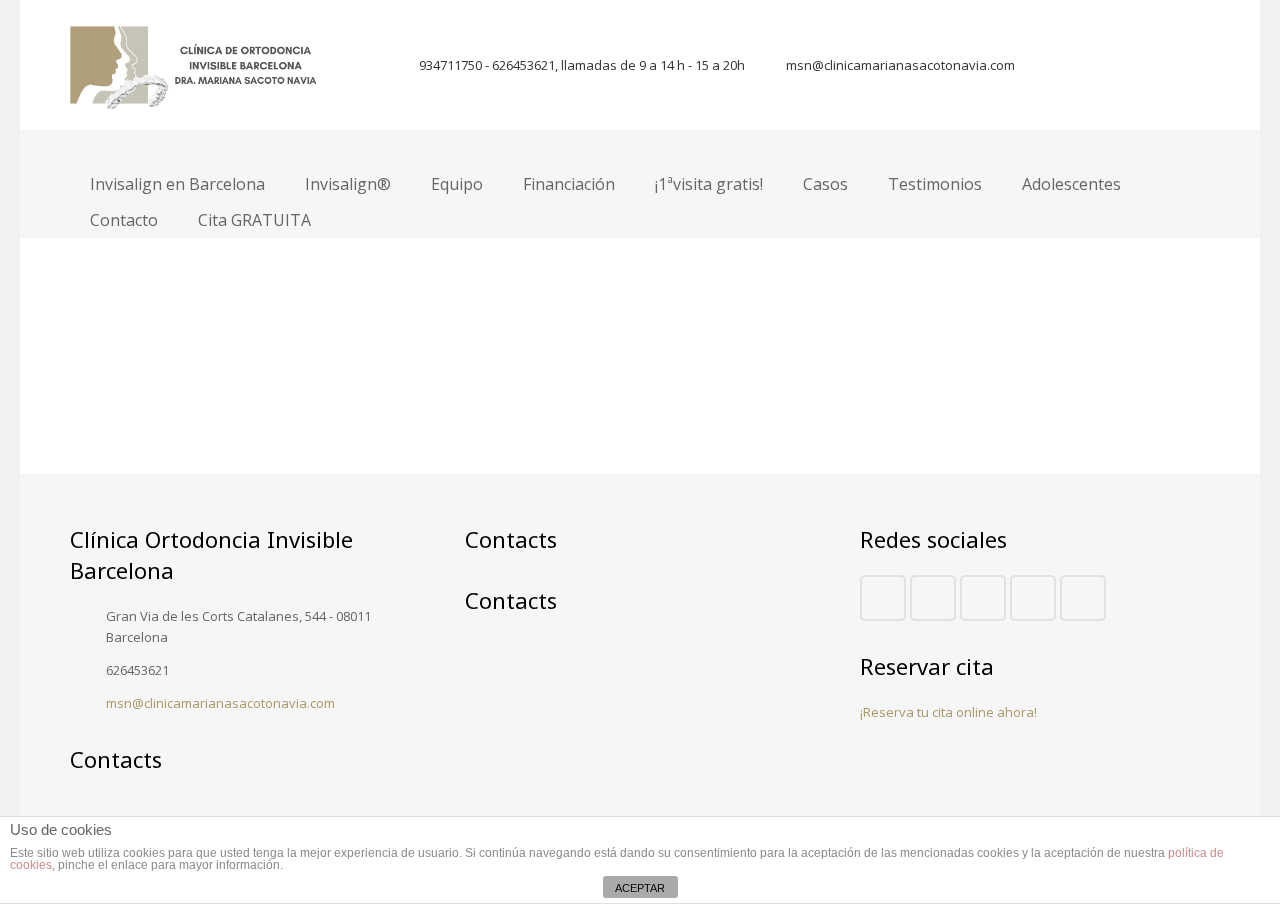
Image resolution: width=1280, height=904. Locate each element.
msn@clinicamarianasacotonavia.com (900, 65)
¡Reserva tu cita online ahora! (948, 712)
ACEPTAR (640, 888)
